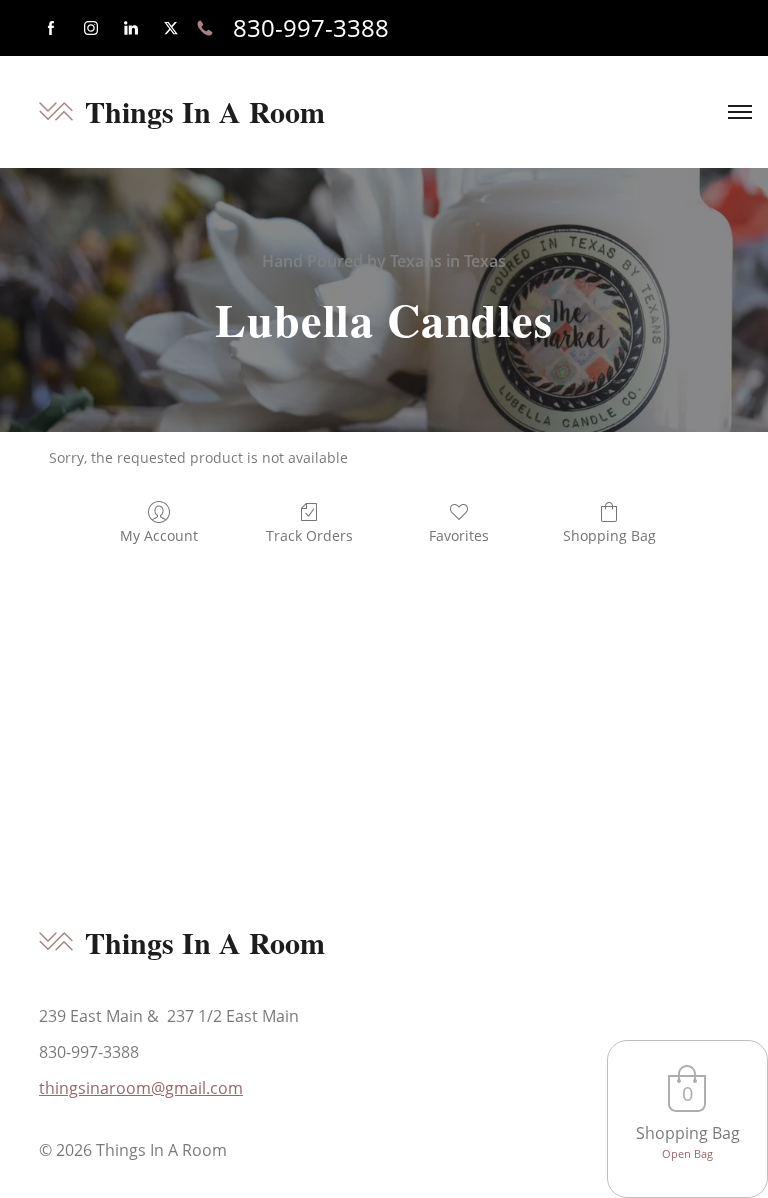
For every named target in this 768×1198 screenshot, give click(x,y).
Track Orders (309, 535)
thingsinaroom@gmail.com (141, 1088)
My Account (159, 535)
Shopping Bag (609, 535)
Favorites (459, 535)
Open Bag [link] (687, 1153)
